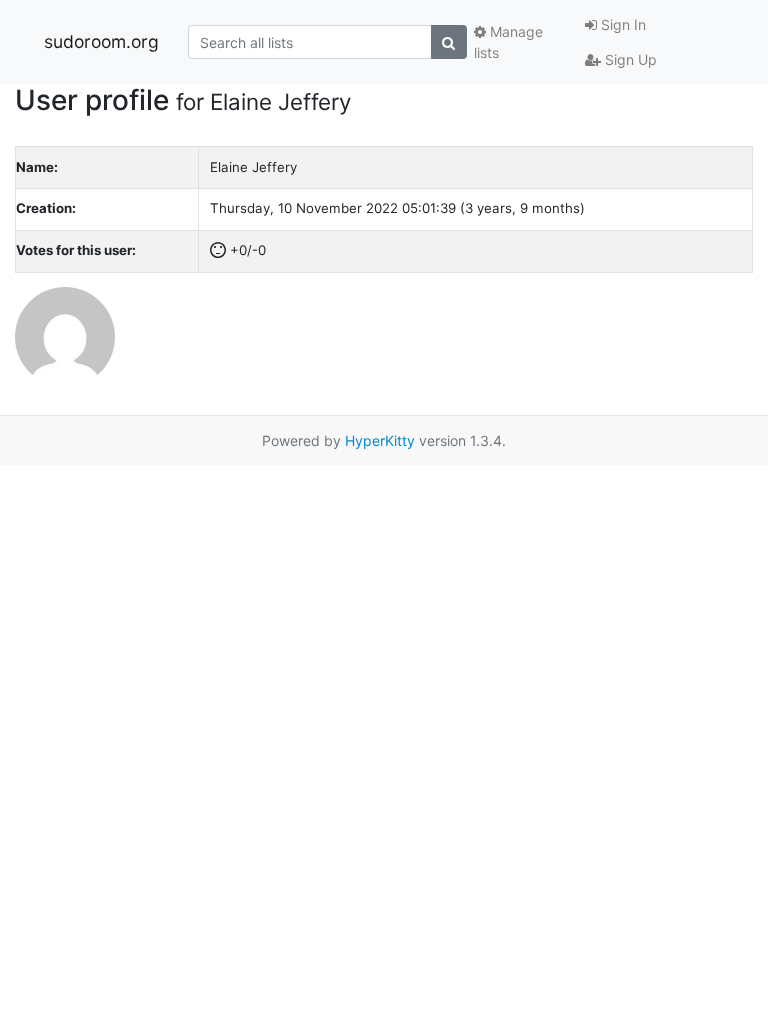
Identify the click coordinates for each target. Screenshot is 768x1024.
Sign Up (629, 59)
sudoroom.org (101, 41)
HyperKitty (380, 440)
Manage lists (508, 42)
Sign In (621, 24)
